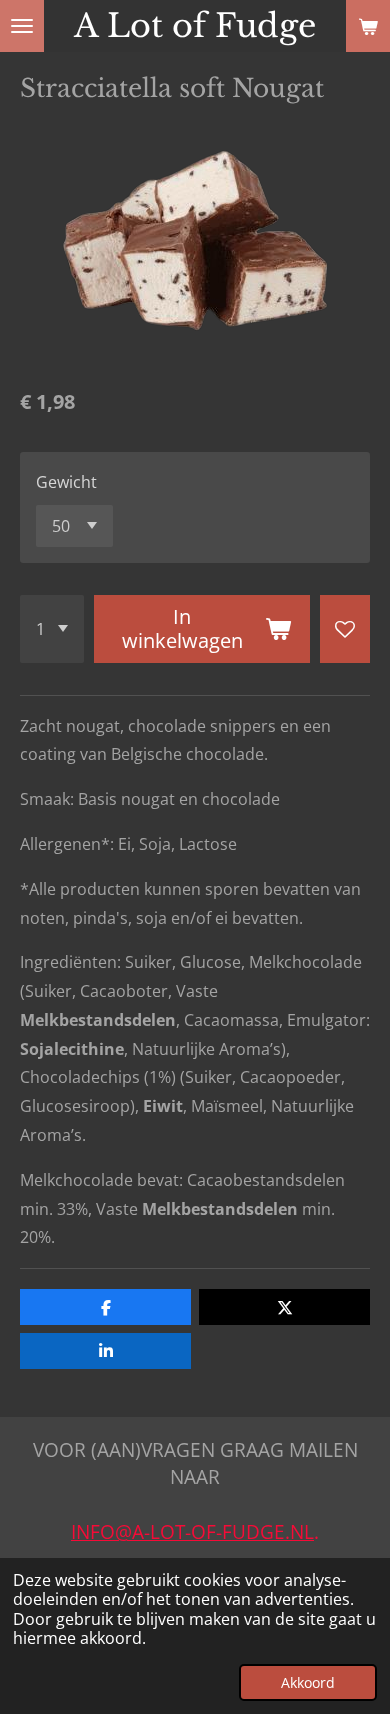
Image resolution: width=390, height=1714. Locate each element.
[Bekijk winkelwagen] (368, 26)
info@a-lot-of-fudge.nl (192, 1531)
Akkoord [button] (308, 1682)
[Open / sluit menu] (22, 26)
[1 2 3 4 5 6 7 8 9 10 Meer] (52, 629)
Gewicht (66, 482)
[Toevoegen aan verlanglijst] (345, 629)
